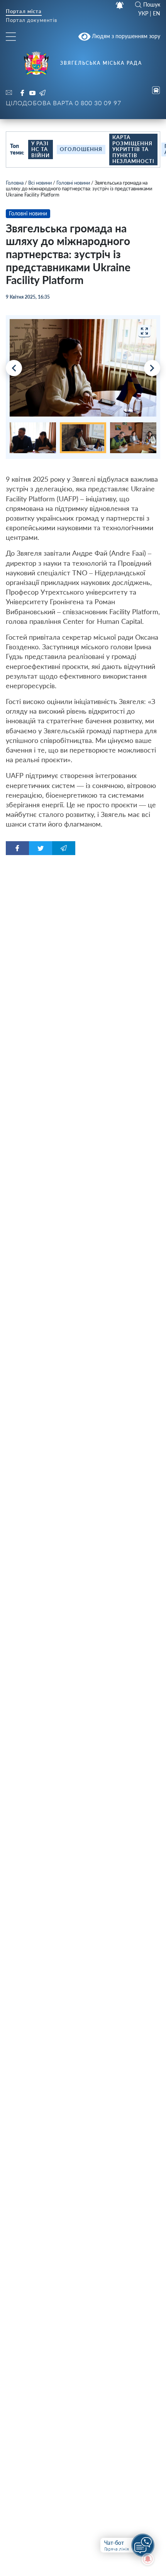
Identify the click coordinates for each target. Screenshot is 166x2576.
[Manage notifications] (148, 2559)
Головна (15, 183)
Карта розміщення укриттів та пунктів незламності (133, 149)
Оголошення (81, 149)
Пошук (152, 5)
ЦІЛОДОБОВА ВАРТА (64, 103)
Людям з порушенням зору (125, 36)
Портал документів (31, 21)
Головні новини (73, 183)
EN (157, 13)
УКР (143, 13)
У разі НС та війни (41, 149)
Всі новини (40, 183)
